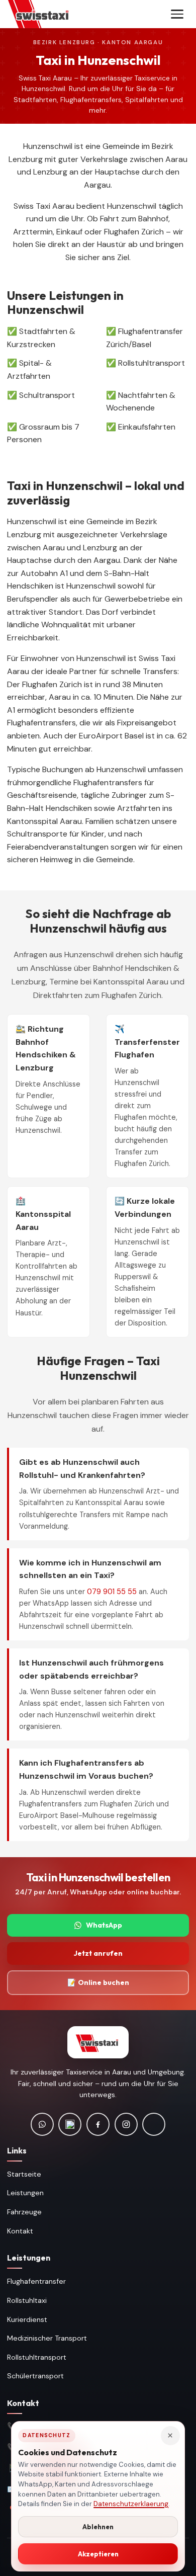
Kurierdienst (27, 2319)
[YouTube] (154, 2124)
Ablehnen (98, 2527)
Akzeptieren (98, 2554)
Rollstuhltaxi (27, 2300)
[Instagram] (126, 2124)
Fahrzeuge (24, 2212)
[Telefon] (70, 2124)
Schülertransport (35, 2376)
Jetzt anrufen (98, 1953)
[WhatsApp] (42, 2124)
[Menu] (177, 14)
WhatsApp (104, 1925)
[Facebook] (98, 2124)
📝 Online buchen (98, 1982)
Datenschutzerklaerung (131, 2504)
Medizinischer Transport (47, 2338)
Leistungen (25, 2193)
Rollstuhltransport (37, 2357)
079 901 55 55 (112, 1592)
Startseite (24, 2174)
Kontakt (20, 2231)
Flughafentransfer (36, 2281)
